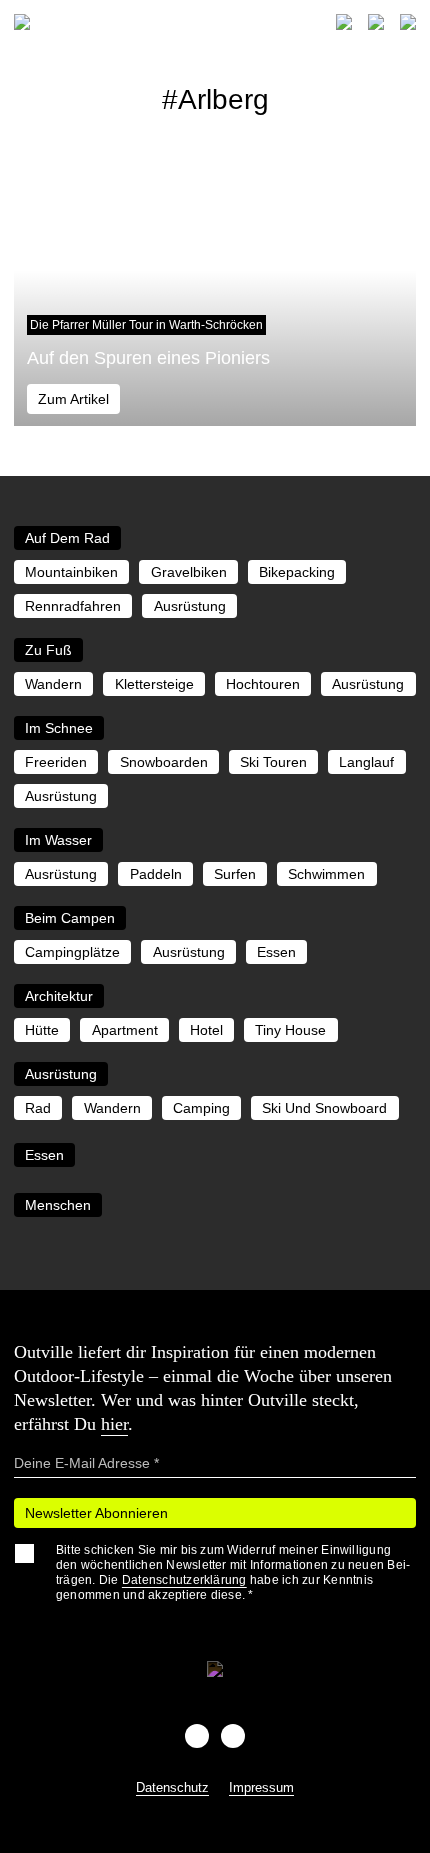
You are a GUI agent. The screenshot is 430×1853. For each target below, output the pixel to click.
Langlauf (366, 762)
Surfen (235, 874)
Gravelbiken (189, 572)
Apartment (125, 1030)
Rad (38, 1108)
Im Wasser (58, 840)
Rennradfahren (73, 606)
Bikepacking (297, 572)
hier (114, 1424)
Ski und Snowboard (324, 1108)
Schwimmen (326, 874)
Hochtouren (263, 684)
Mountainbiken (71, 572)
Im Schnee (59, 728)
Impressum (261, 1787)
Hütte (42, 1030)
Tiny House (290, 1030)
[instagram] (233, 1736)
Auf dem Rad (67, 538)
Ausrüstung (190, 606)
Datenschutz (172, 1787)
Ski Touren (273, 762)
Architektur (59, 996)
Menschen (58, 1205)
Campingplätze (72, 952)
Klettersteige (154, 684)
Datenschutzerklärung (184, 1580)
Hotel (206, 1030)
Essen (276, 952)
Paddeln (156, 874)
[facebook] (197, 1736)
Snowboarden (164, 762)
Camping (201, 1108)
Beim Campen (70, 918)
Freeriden (56, 762)
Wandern (53, 684)
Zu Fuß (48, 650)
